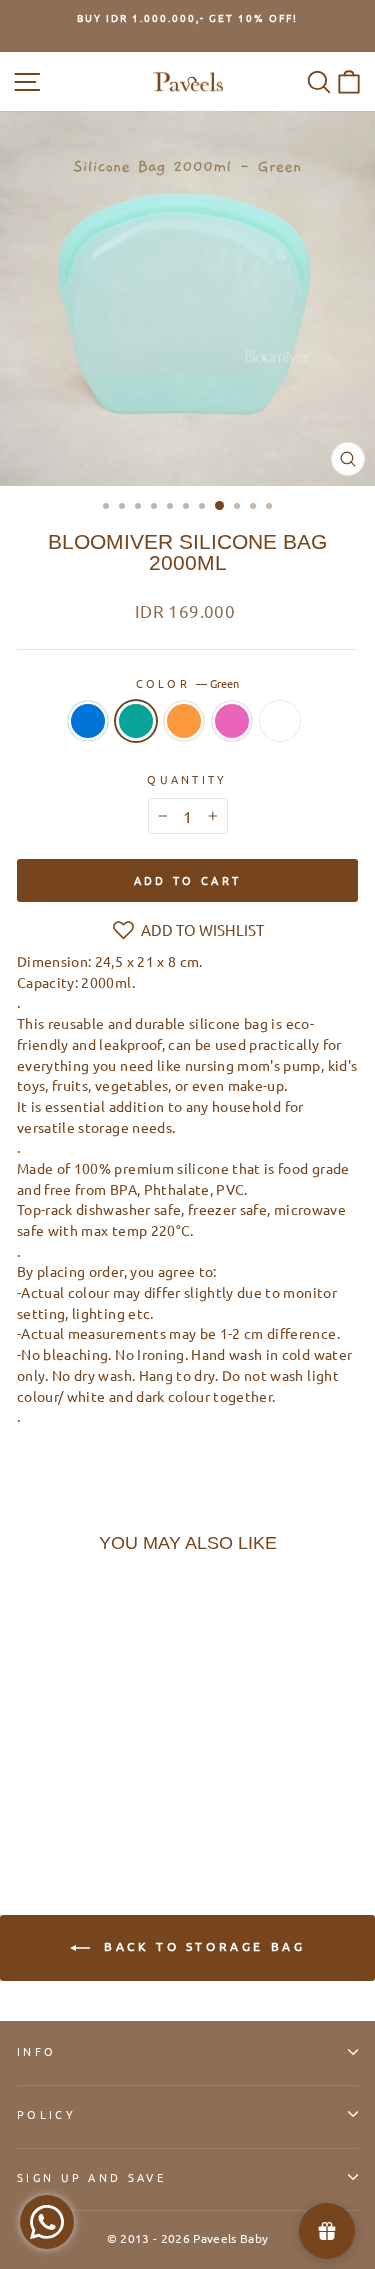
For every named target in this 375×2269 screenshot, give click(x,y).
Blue (88, 721)
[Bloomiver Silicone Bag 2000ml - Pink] (97, 1795)
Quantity (187, 779)
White (280, 721)
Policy (46, 2114)
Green (136, 721)
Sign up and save (91, 2177)
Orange (184, 721)
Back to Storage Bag (202, 1946)
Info (36, 2051)
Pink (232, 721)
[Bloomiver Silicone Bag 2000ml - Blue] (28, 1795)
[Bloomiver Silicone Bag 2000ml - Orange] (74, 1795)
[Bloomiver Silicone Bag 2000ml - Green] (51, 1795)
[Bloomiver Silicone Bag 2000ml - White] (120, 1795)
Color (188, 683)
